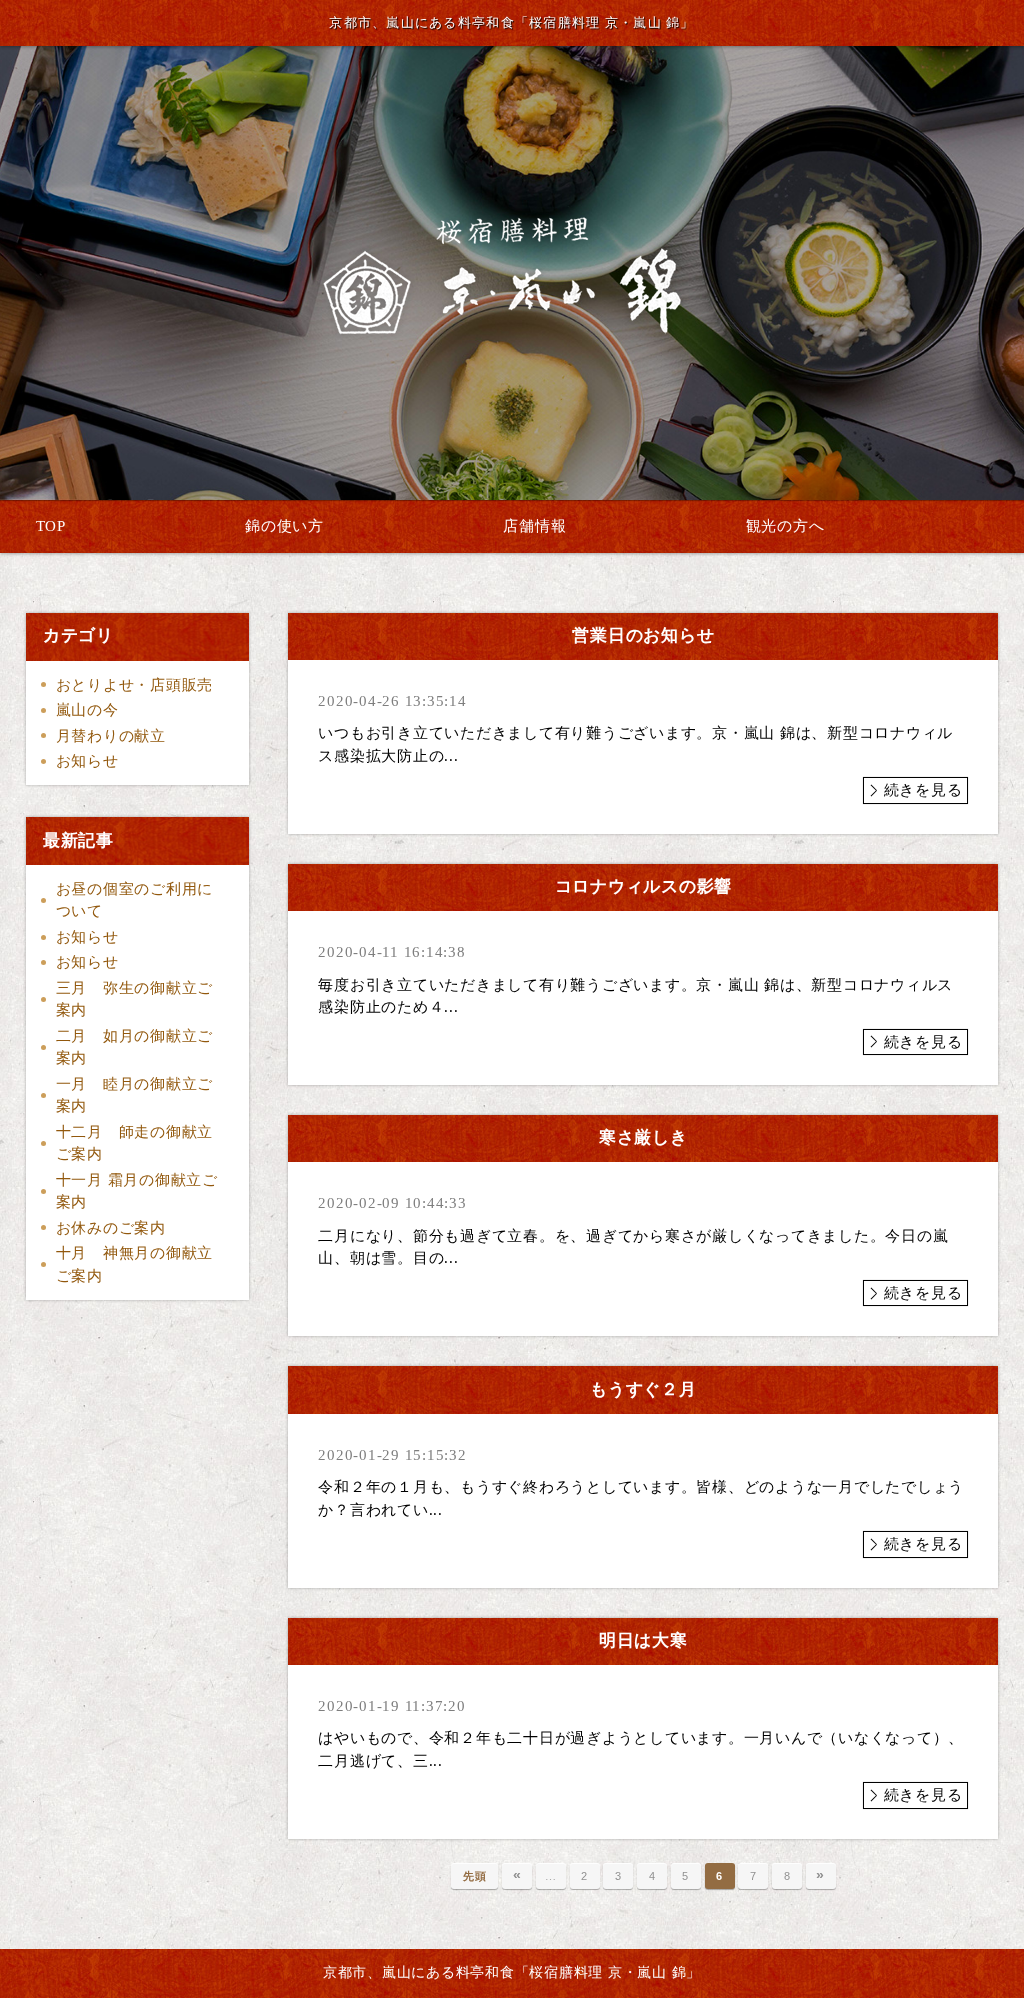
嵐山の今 (87, 710)
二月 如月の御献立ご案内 (135, 1047)
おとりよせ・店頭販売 (135, 685)
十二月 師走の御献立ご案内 (135, 1143)
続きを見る (923, 790)
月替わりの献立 (111, 736)
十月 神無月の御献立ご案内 (135, 1264)
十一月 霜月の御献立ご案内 (137, 1191)
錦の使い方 (284, 526)
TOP (51, 526)
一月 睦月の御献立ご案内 (135, 1095)
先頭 (475, 1876)
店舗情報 (534, 526)
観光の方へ (785, 526)
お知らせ (87, 761)
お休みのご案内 (111, 1228)
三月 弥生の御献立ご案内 (135, 999)
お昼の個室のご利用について (135, 900)
